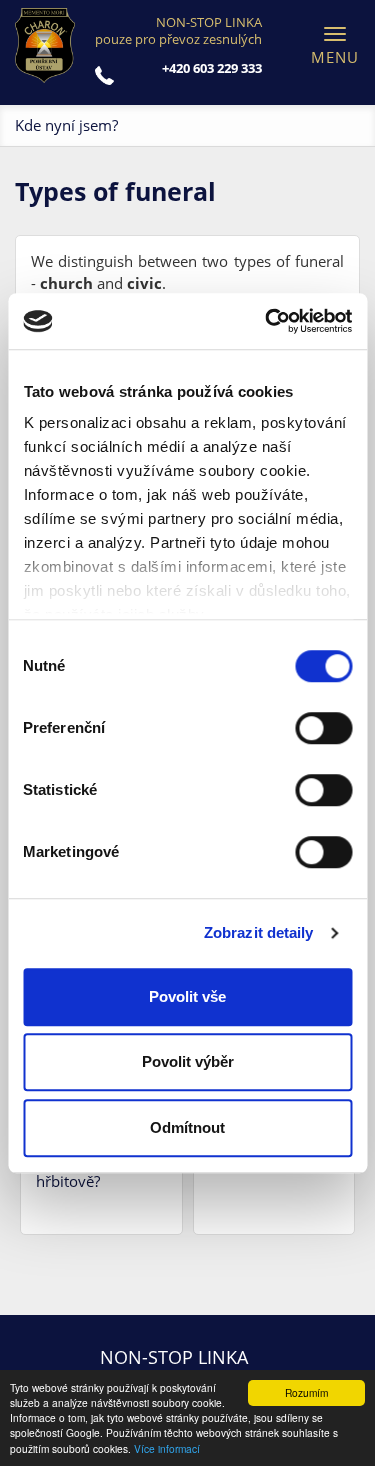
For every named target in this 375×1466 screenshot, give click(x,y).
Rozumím (306, 1392)
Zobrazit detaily (259, 932)
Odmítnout (187, 1127)
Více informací (167, 1448)
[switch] (323, 728)
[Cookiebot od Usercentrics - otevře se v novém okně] (267, 321)
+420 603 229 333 (212, 68)
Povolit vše (187, 996)
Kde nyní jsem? (66, 125)
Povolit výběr (188, 1061)
